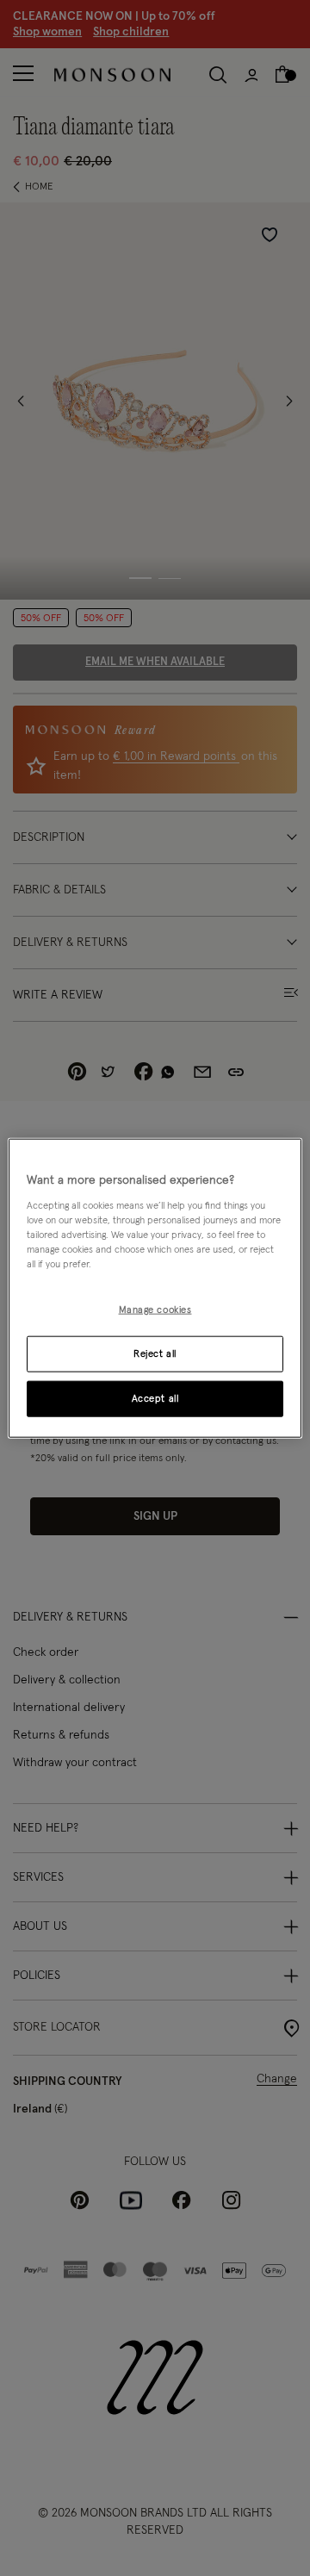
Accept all (155, 1398)
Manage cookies (155, 1310)
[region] (155, 1288)
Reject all (155, 1353)
